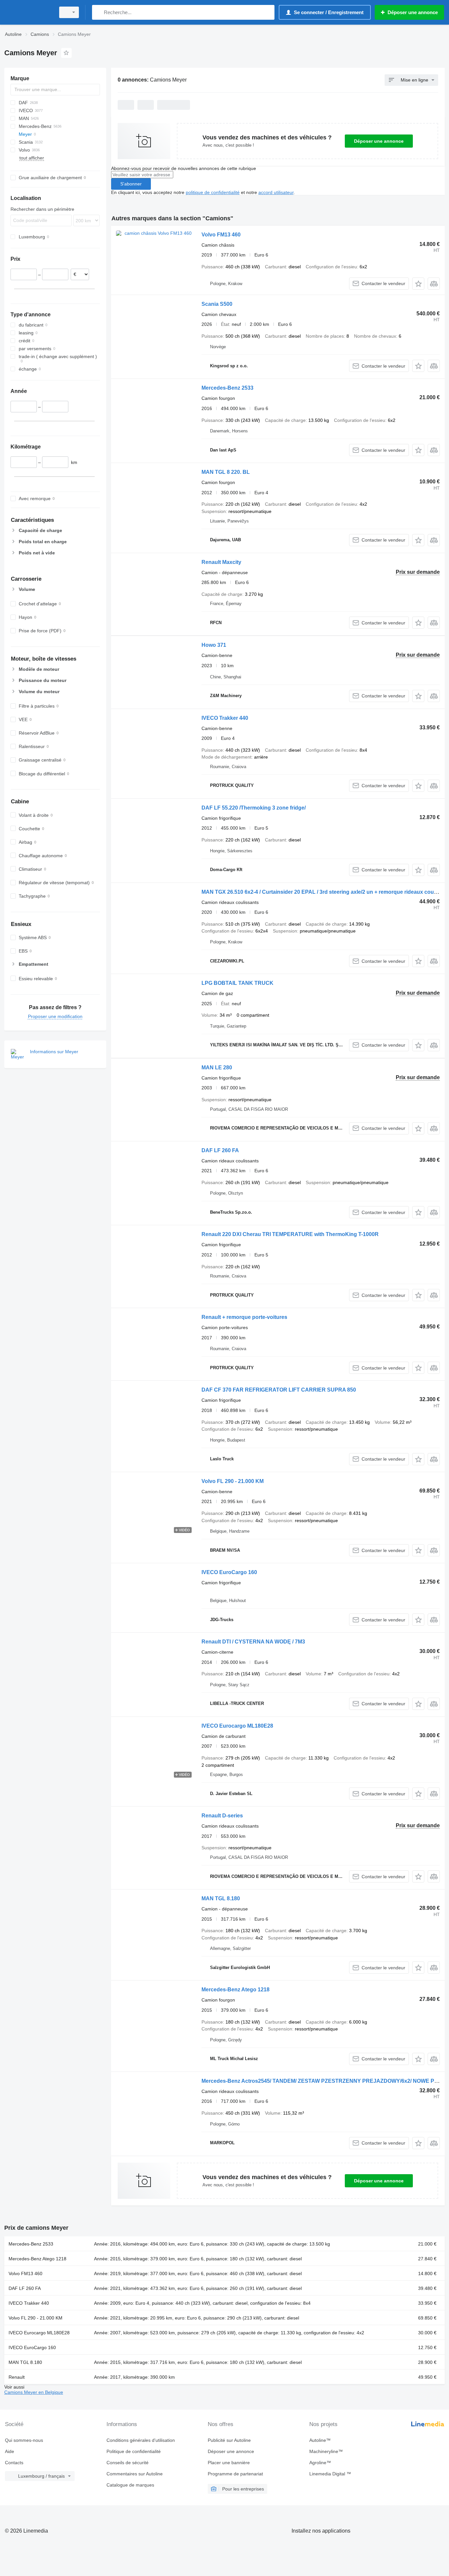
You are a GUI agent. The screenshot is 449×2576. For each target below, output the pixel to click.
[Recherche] (98, 12)
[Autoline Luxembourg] (28, 12)
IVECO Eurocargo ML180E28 (237, 1726)
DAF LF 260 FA (220, 1150)
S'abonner (131, 184)
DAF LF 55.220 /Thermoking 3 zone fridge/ (254, 808)
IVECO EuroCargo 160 (229, 1572)
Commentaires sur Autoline (135, 2474)
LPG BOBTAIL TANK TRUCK (237, 983)
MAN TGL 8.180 (221, 1898)
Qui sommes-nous (24, 2440)
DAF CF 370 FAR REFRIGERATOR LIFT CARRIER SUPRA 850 (279, 1390)
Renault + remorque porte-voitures (244, 1317)
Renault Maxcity (221, 562)
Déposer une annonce (379, 141)
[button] (418, 284)
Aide (10, 2451)
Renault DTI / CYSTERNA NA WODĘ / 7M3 (253, 1642)
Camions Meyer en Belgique (34, 2392)
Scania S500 (217, 304)
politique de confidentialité (213, 192)
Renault (17, 2377)
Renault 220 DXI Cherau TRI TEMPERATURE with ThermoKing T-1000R (290, 1234)
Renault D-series (222, 1816)
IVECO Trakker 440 (225, 718)
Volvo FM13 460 (221, 235)
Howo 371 (214, 645)
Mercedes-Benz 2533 (227, 388)
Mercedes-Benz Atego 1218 (236, 1990)
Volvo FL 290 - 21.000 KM (233, 1481)
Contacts (14, 2463)
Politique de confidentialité (134, 2451)
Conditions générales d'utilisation (141, 2440)
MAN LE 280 (217, 1068)
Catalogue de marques (130, 2485)
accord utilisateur (276, 192)
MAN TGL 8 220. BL (226, 472)
